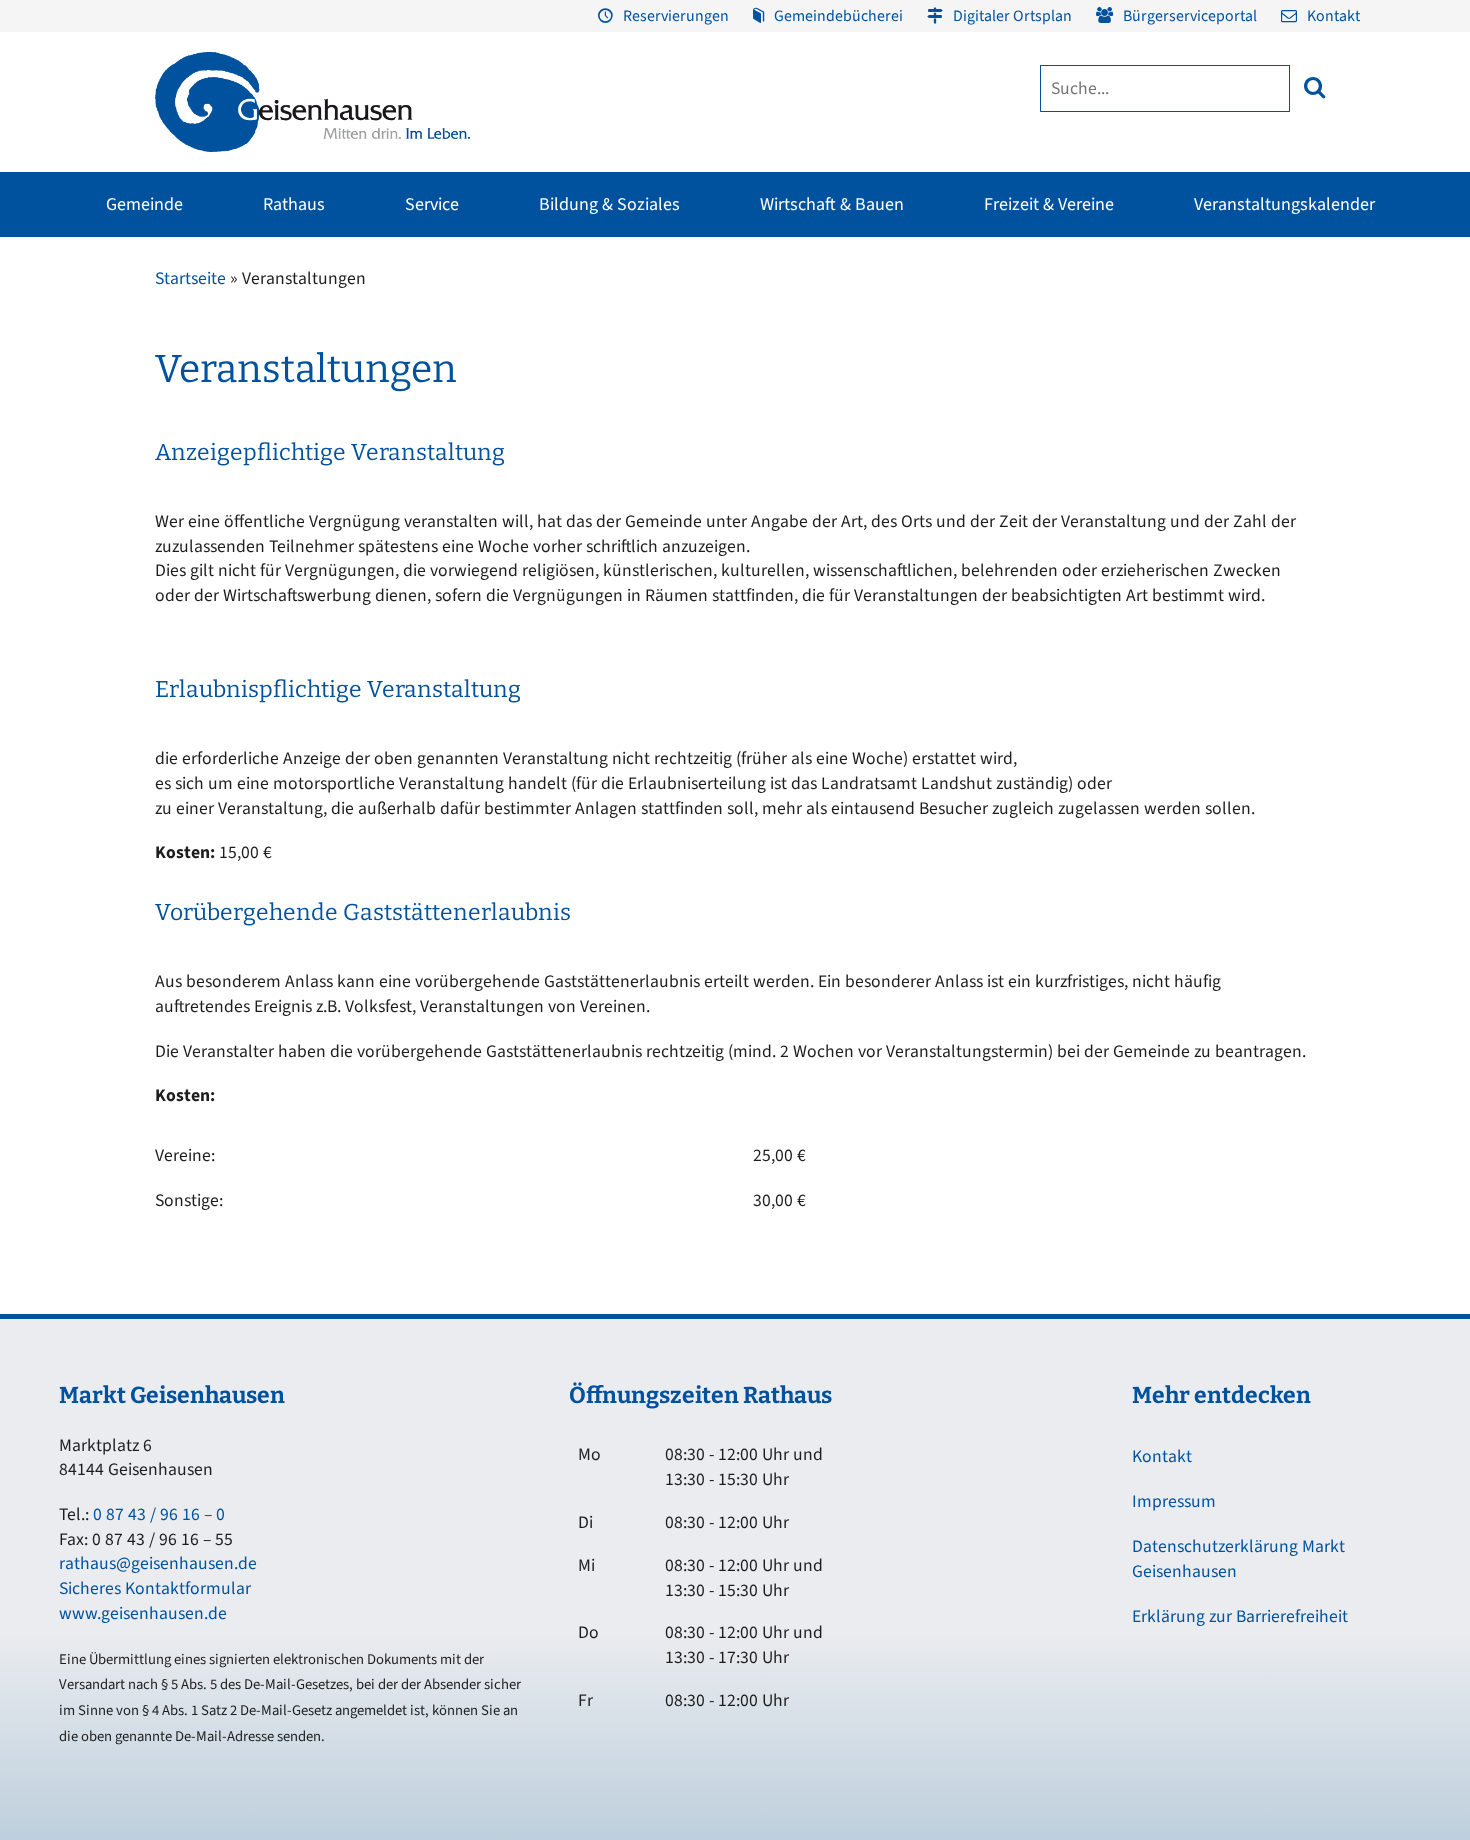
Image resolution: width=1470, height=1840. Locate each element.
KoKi (1143, 359)
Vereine (277, 395)
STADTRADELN (299, 431)
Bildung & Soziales (609, 204)
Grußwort (49, 323)
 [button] (1314, 87)
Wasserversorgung (1335, 503)
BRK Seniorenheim (1185, 323)
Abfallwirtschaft (1326, 323)
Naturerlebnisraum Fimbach (1089, 323)
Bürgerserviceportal (1190, 16)
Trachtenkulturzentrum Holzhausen (825, 405)
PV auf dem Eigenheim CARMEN (506, 441)
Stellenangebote (70, 503)
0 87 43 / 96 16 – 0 (159, 1514)
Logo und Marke (1048, 451)
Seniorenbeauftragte (1191, 431)
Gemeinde (144, 204)
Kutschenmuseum (559, 359)
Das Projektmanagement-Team (1092, 415)
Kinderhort (662, 575)
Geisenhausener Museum (580, 323)
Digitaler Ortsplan (1012, 16)
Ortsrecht (48, 467)
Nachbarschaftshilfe (1188, 395)
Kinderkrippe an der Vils (700, 539)
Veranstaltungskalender (1284, 204)
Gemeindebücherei (838, 16)
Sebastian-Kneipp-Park (1072, 359)
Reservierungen (676, 16)
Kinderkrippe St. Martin (699, 467)
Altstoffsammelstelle (1342, 395)
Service (432, 204)
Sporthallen (291, 359)
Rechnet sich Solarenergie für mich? (517, 497)
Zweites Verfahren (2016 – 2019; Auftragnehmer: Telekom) (598, 389)
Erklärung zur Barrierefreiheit (1240, 1616)
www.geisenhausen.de (143, 1613)
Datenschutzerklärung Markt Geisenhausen (1238, 1559)
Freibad (277, 323)
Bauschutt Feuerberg (1342, 431)
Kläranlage (1312, 467)
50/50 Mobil (1164, 467)
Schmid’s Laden (802, 359)
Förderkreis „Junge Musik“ (833, 323)
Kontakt (1333, 16)
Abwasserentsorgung (1343, 359)
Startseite (190, 278)
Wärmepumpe (482, 543)
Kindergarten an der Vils (701, 503)
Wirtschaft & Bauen (832, 204)
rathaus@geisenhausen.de (158, 1563)
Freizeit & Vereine (1049, 204)
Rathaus (294, 204)
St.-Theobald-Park (1059, 395)
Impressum (1174, 1501)
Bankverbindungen (77, 539)
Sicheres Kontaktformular (155, 1588)
